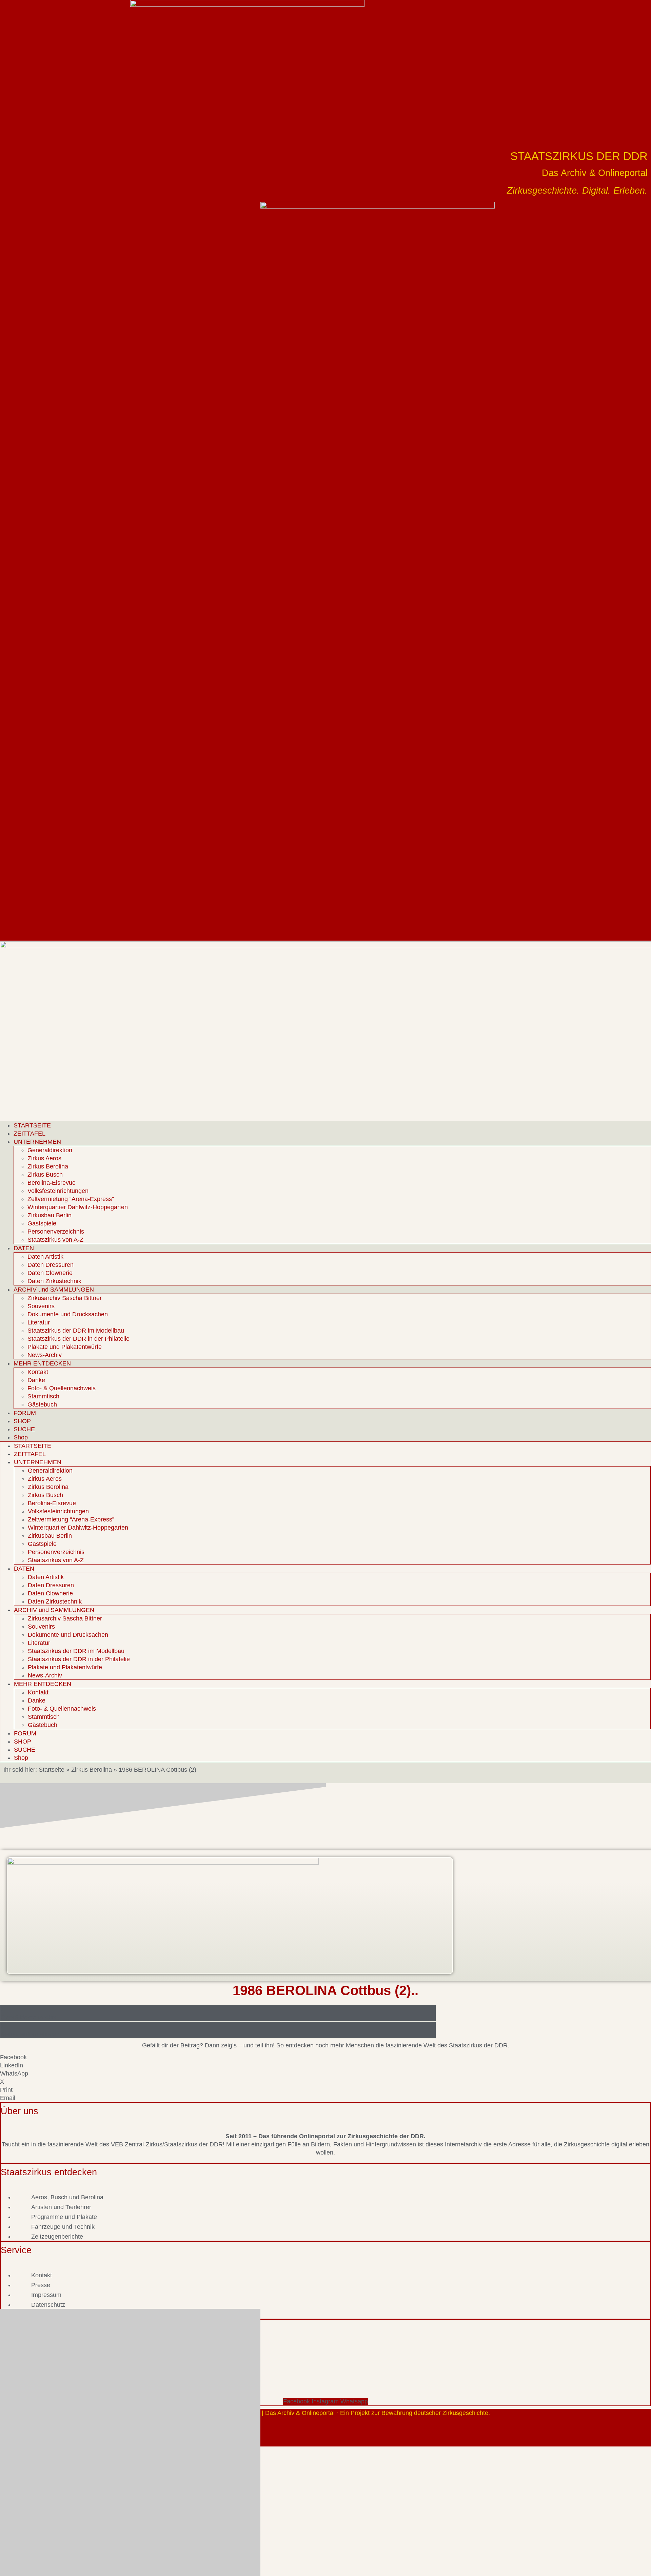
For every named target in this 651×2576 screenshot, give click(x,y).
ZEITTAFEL (29, 1134)
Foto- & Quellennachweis (62, 1388)
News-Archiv (45, 1355)
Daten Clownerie (50, 1273)
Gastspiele (42, 1223)
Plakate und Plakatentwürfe (65, 1347)
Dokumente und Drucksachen (68, 1314)
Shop (21, 1437)
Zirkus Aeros (44, 1158)
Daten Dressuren (51, 1265)
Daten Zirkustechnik (54, 1281)
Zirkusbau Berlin (50, 1215)
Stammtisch (43, 1396)
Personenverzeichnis (56, 1232)
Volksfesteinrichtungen (58, 1191)
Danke (36, 1380)
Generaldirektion (50, 1150)
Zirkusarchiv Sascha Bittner (65, 1298)
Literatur (39, 1322)
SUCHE (24, 1429)
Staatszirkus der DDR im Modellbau (76, 1331)
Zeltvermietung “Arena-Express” (71, 1199)
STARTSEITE (32, 1125)
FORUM (25, 1413)
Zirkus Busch (45, 1175)
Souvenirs (41, 1306)
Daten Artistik (45, 1257)
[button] (325, 2057)
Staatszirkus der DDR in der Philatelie (78, 1339)
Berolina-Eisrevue (52, 1183)
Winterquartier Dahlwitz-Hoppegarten (78, 1207)
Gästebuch (42, 1404)
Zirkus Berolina (48, 1166)
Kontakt (38, 1372)
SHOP (22, 1421)
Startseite (52, 1770)
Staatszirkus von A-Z (55, 1240)
